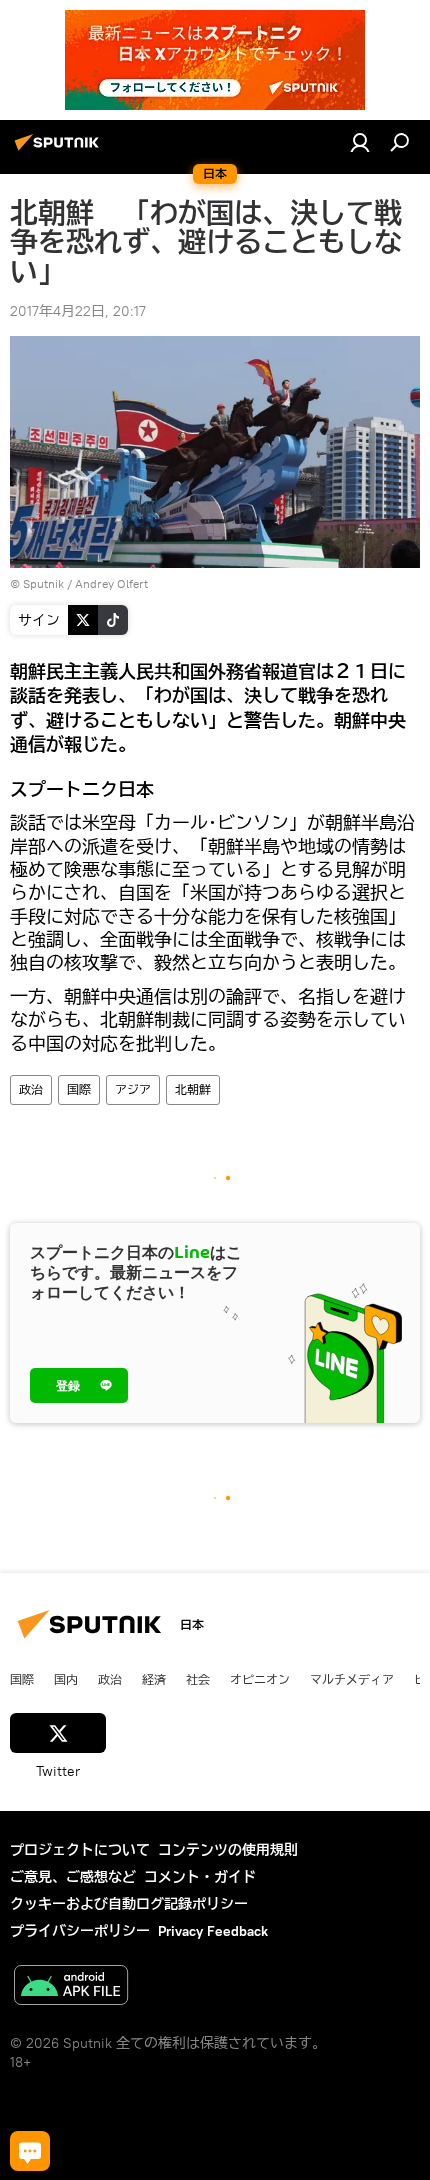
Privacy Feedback (213, 1931)
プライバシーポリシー (80, 1931)
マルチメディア (352, 1679)
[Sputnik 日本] (60, 150)
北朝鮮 (193, 1089)
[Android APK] (71, 1987)
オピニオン (260, 1679)
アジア (133, 1089)
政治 (31, 1089)
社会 (198, 1679)
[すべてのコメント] (30, 2151)
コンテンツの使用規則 (228, 1850)
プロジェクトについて (80, 1850)
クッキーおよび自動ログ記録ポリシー (129, 1904)
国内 (66, 1679)
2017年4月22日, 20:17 (78, 311)
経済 (154, 1679)
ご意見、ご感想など (73, 1877)
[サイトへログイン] (360, 142)
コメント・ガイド (200, 1877)
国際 (79, 1089)
